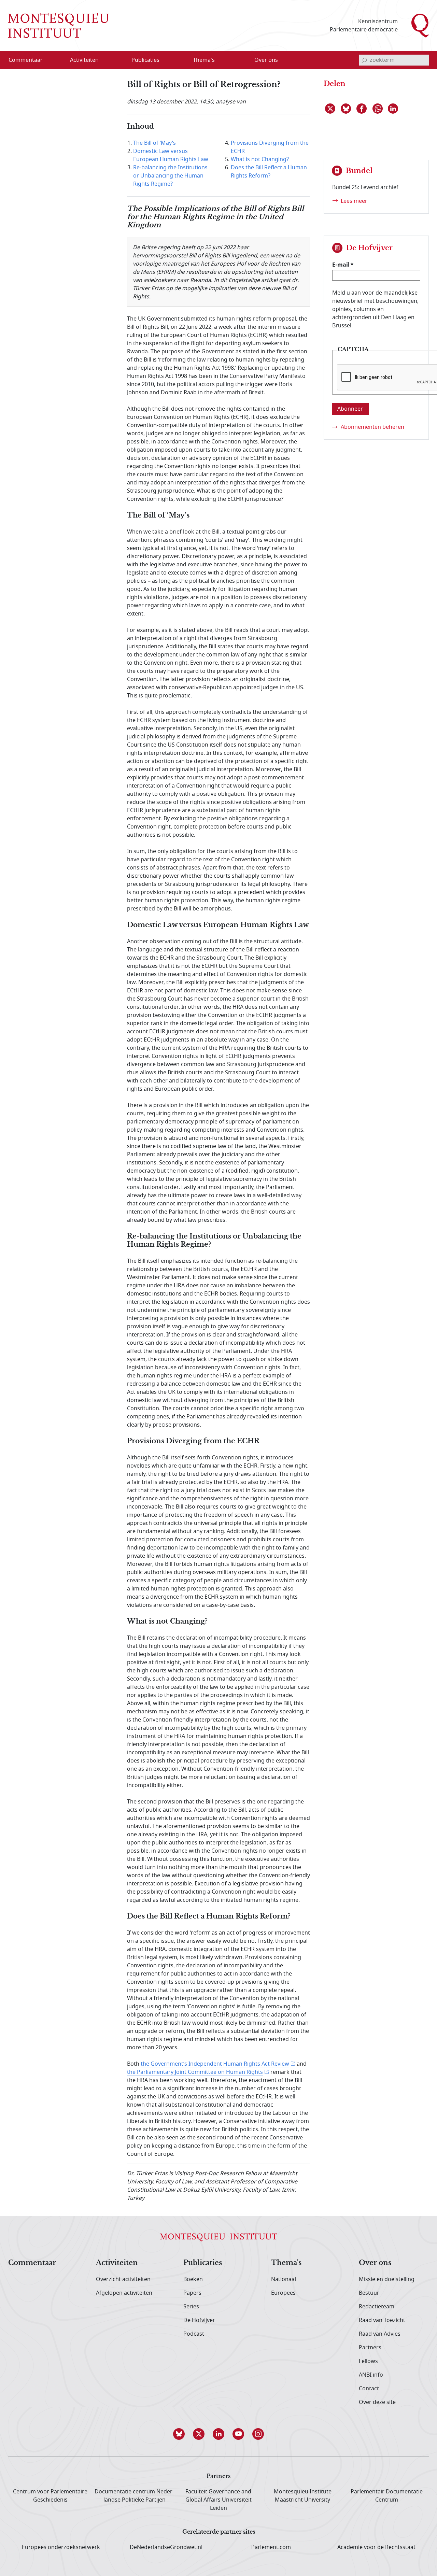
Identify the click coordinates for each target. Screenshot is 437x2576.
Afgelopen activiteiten (124, 2293)
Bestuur (369, 2293)
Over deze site (377, 2402)
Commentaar (32, 2263)
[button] (179, 2434)
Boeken (193, 2279)
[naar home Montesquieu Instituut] (59, 26)
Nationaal (284, 2279)
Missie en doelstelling (387, 2279)
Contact (369, 2389)
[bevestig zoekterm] (364, 60)
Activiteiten (117, 2263)
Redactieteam (377, 2307)
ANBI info (371, 2375)
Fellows (368, 2361)
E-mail (341, 265)
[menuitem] (30, 60)
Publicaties (203, 2263)
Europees (283, 2293)
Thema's (286, 2263)
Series (191, 2307)
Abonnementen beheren (372, 427)
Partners (370, 2348)
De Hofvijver (199, 2320)
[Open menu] (117, 60)
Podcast (194, 2334)
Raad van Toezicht (382, 2320)
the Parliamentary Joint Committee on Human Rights (195, 2072)
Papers (192, 2293)
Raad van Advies (380, 2334)
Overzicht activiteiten (123, 2279)
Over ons (375, 2263)
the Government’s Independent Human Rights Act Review (215, 2064)
